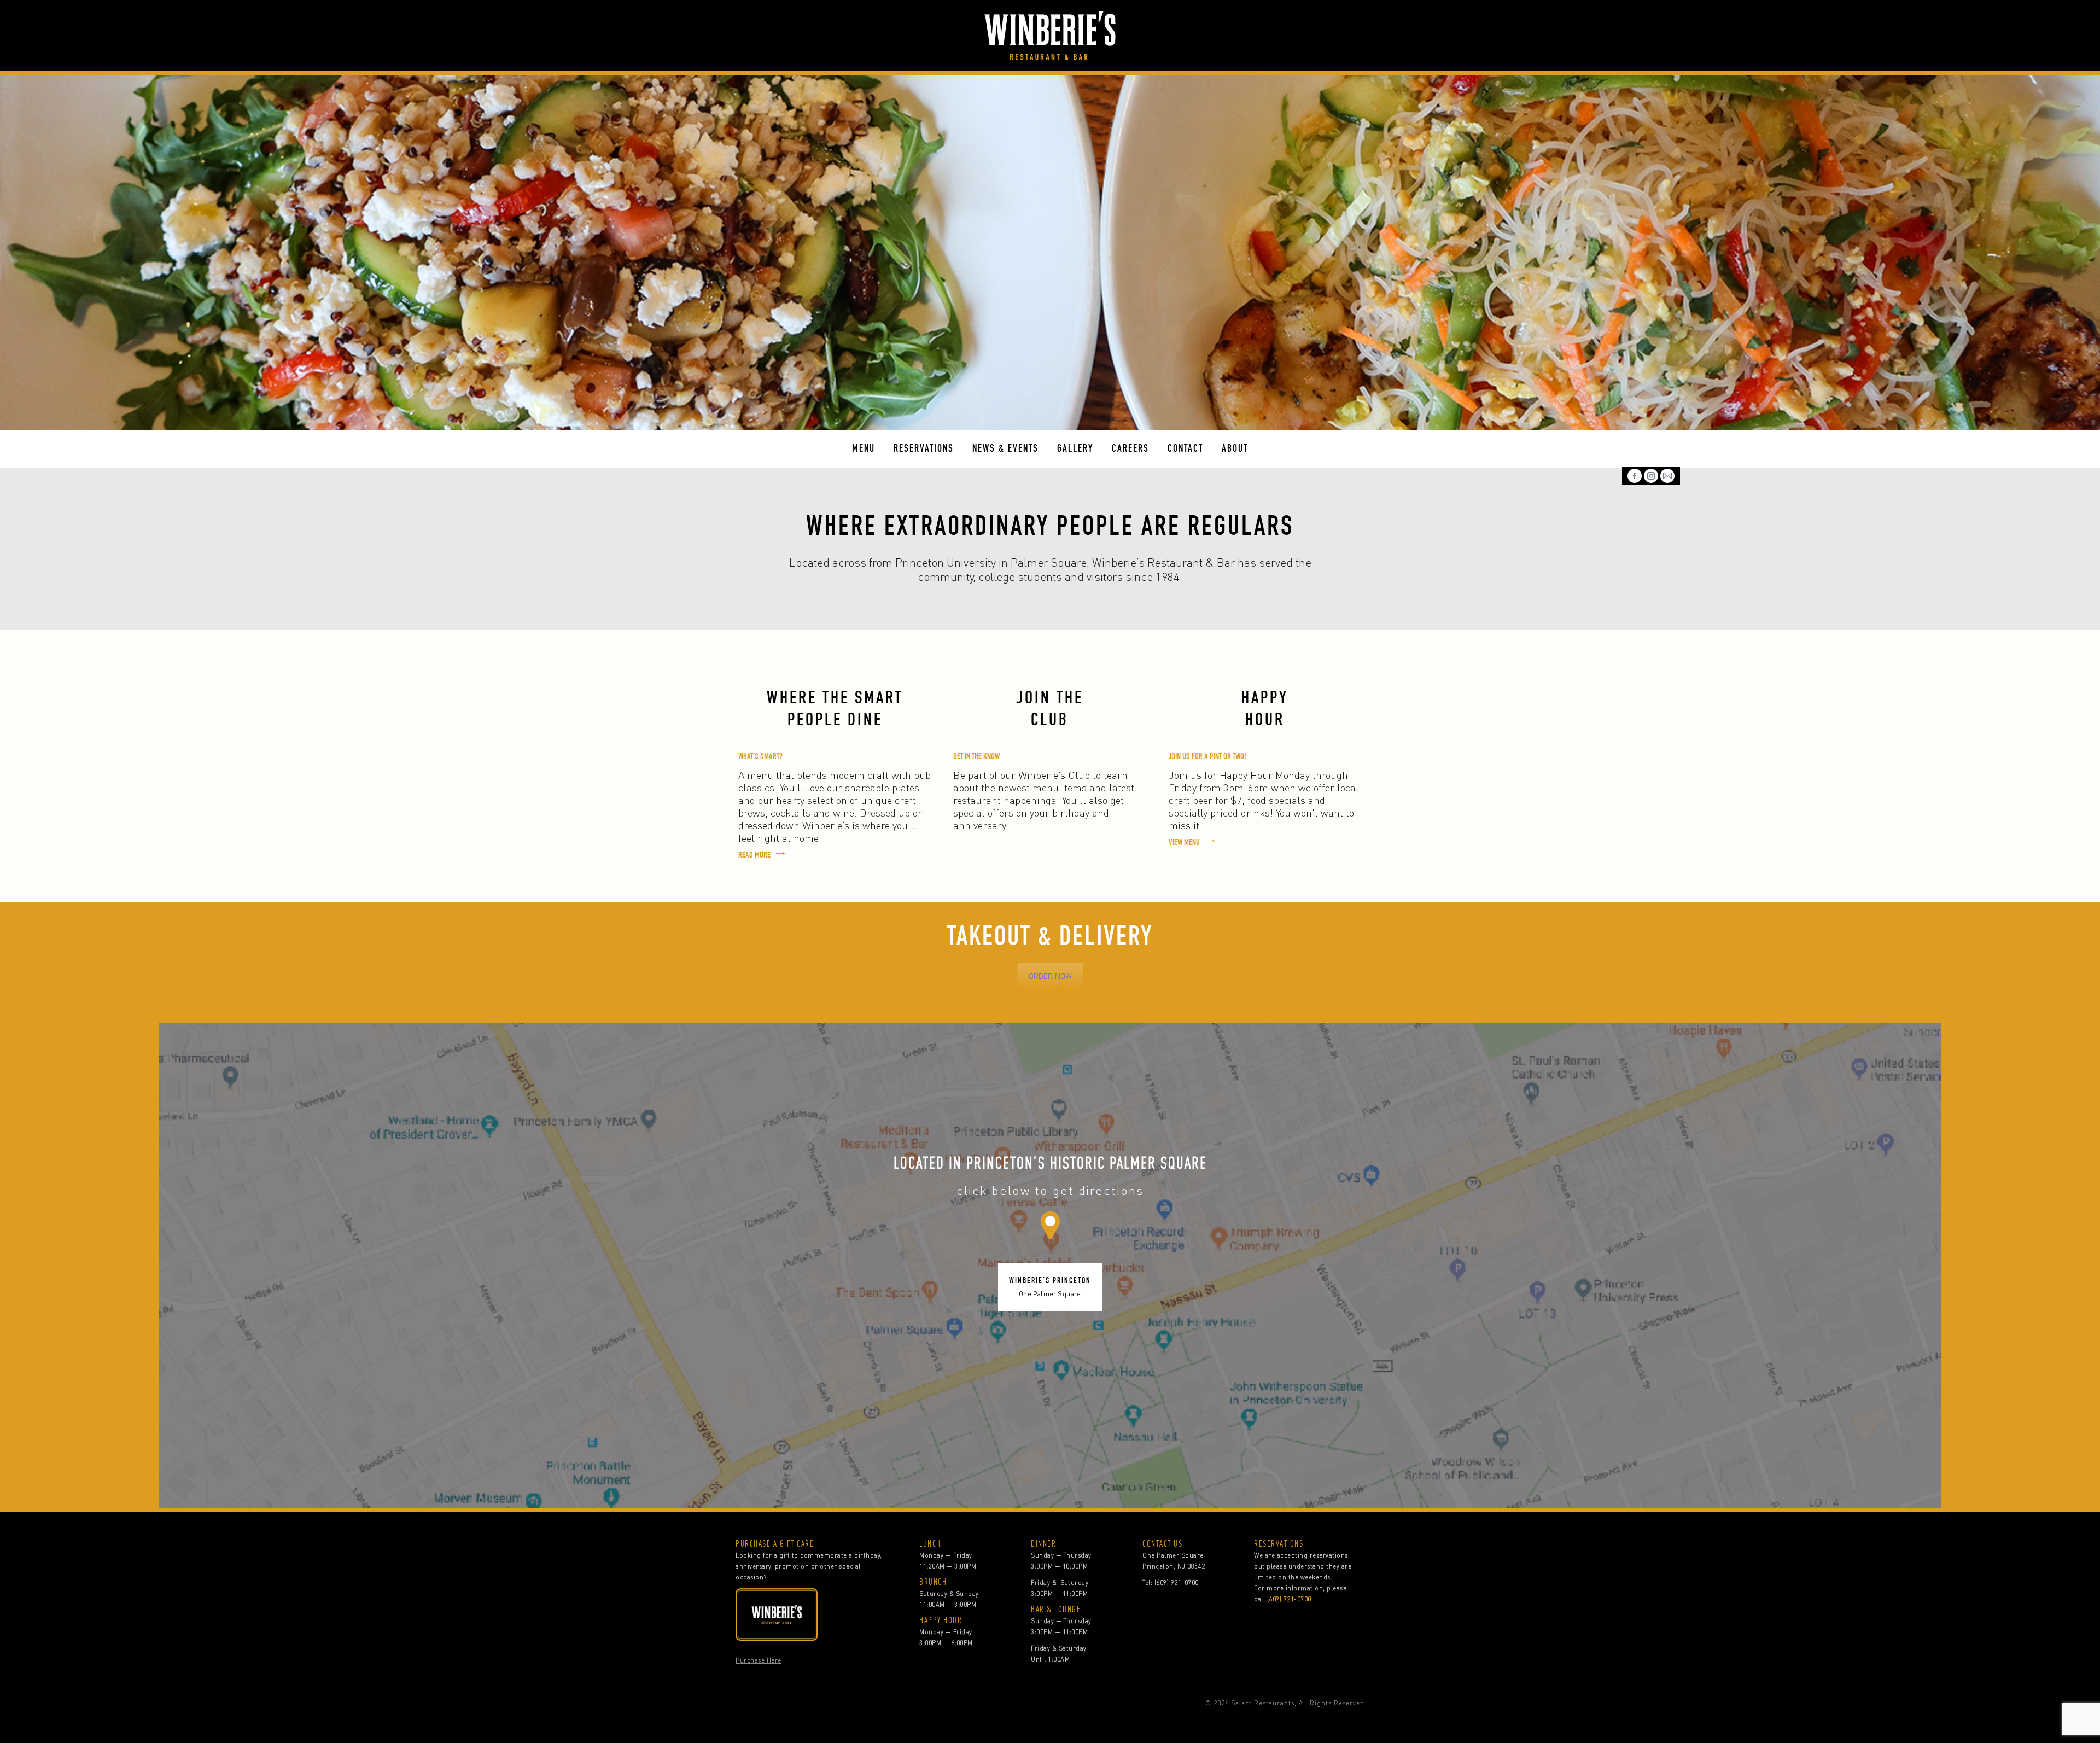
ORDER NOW (1050, 976)
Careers (1130, 449)
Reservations (924, 449)
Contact (1185, 449)
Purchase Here (759, 1660)
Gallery (1075, 449)
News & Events (1005, 449)
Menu (864, 449)
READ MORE (754, 856)
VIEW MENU (1184, 843)
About (1235, 449)
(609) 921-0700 (1177, 1583)
